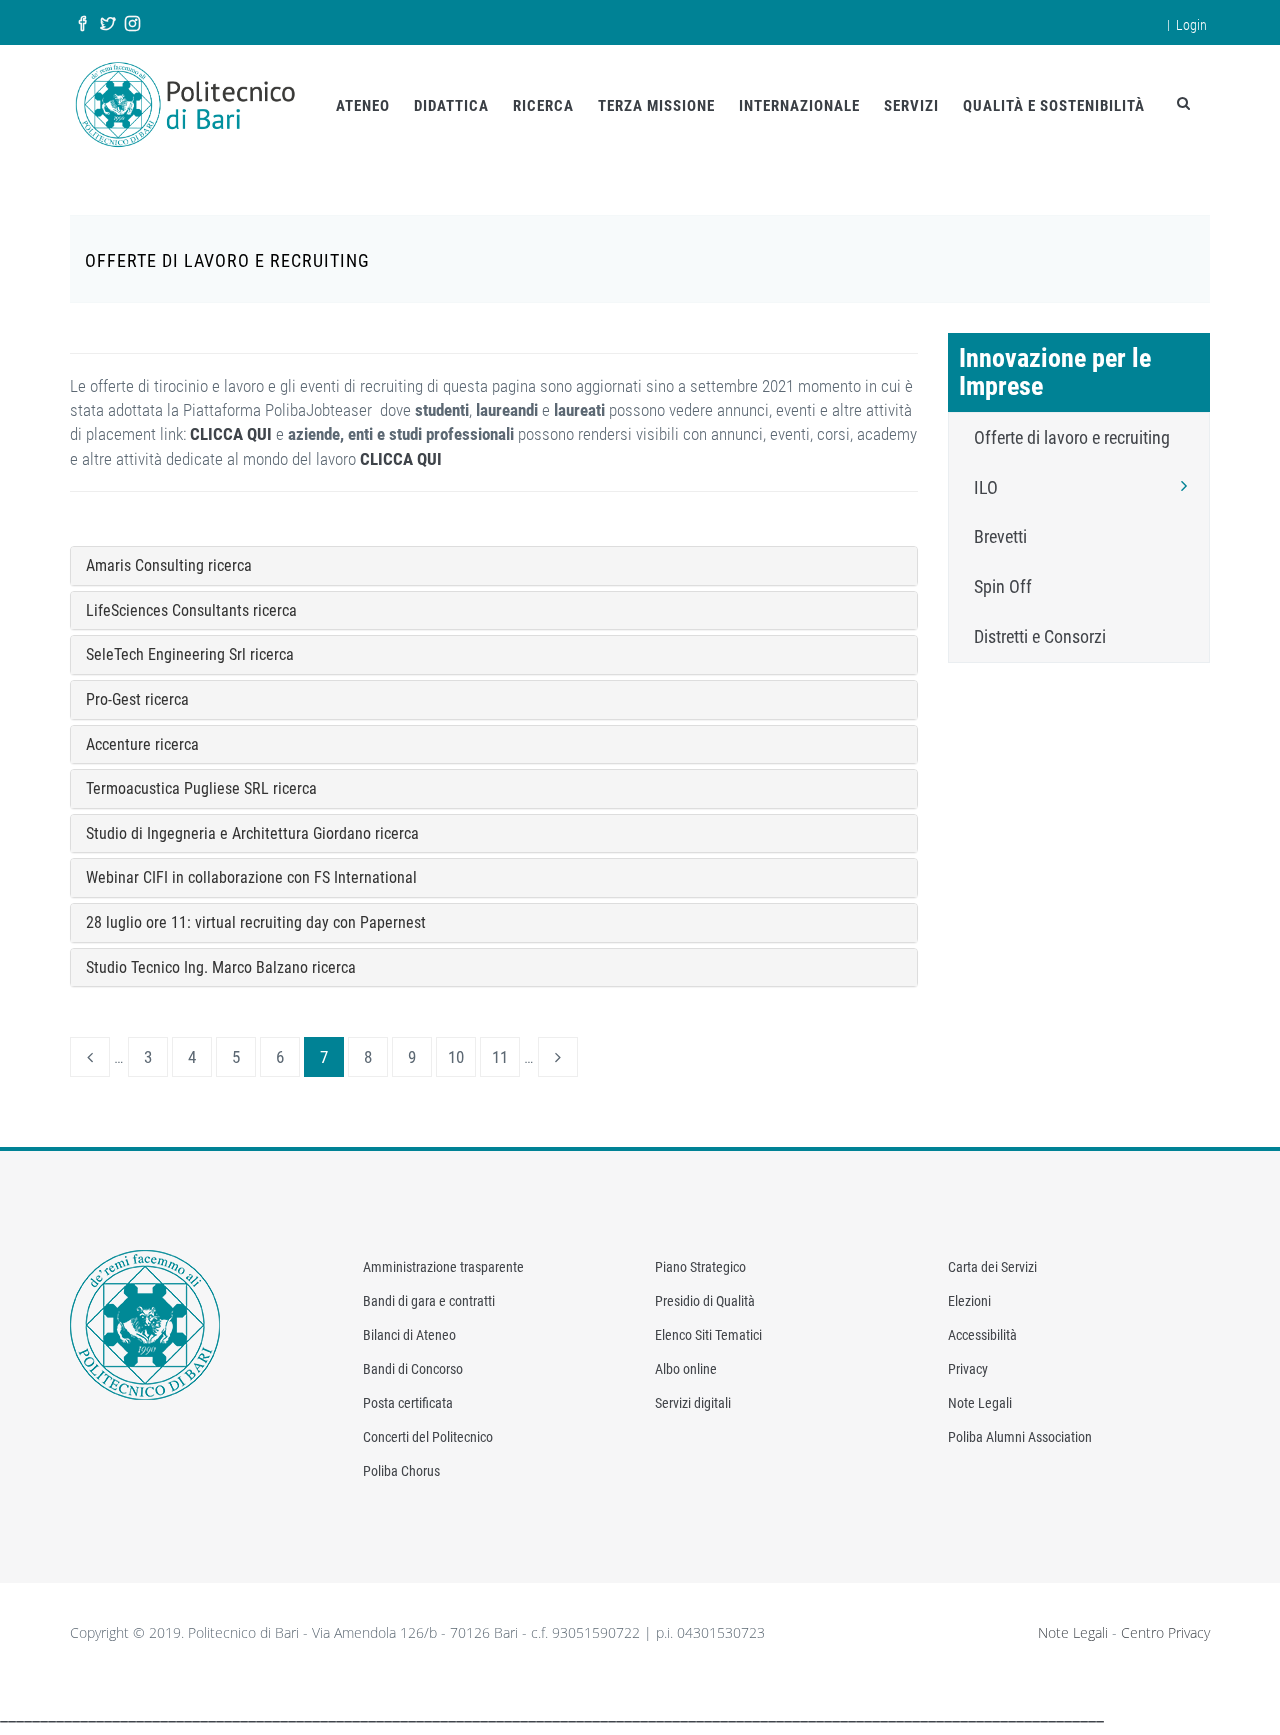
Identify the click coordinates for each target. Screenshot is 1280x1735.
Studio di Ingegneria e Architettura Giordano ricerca (252, 833)
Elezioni (969, 1301)
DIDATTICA (451, 106)
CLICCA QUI (231, 434)
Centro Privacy (1165, 1632)
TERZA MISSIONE (656, 106)
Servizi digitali (693, 1403)
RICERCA (543, 106)
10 (456, 1057)
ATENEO (363, 106)
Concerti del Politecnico (428, 1437)
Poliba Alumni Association (1020, 1437)
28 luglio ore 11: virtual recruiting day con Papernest (256, 922)
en (1146, 22)
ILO (986, 487)
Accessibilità (982, 1335)
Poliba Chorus (401, 1471)
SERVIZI (911, 106)
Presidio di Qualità (705, 1301)
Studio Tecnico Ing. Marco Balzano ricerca (221, 967)
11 (500, 1057)
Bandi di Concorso (413, 1369)
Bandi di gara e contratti (429, 1301)
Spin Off (1003, 586)
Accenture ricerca (142, 744)
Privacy (968, 1369)
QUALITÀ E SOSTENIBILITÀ (1054, 106)
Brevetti (1000, 536)
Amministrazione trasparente (443, 1267)
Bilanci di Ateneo (409, 1335)
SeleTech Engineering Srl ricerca (190, 654)
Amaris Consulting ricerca (169, 565)
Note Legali (980, 1403)
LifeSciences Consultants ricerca (191, 610)
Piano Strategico (700, 1267)
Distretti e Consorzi (1040, 636)
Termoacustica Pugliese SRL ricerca (201, 788)
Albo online (686, 1369)
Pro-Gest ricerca (137, 699)
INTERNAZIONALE (799, 106)
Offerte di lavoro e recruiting (1072, 437)
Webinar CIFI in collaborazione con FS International (251, 877)
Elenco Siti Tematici (708, 1335)
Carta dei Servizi (992, 1267)
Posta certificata (408, 1403)
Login (1191, 25)
